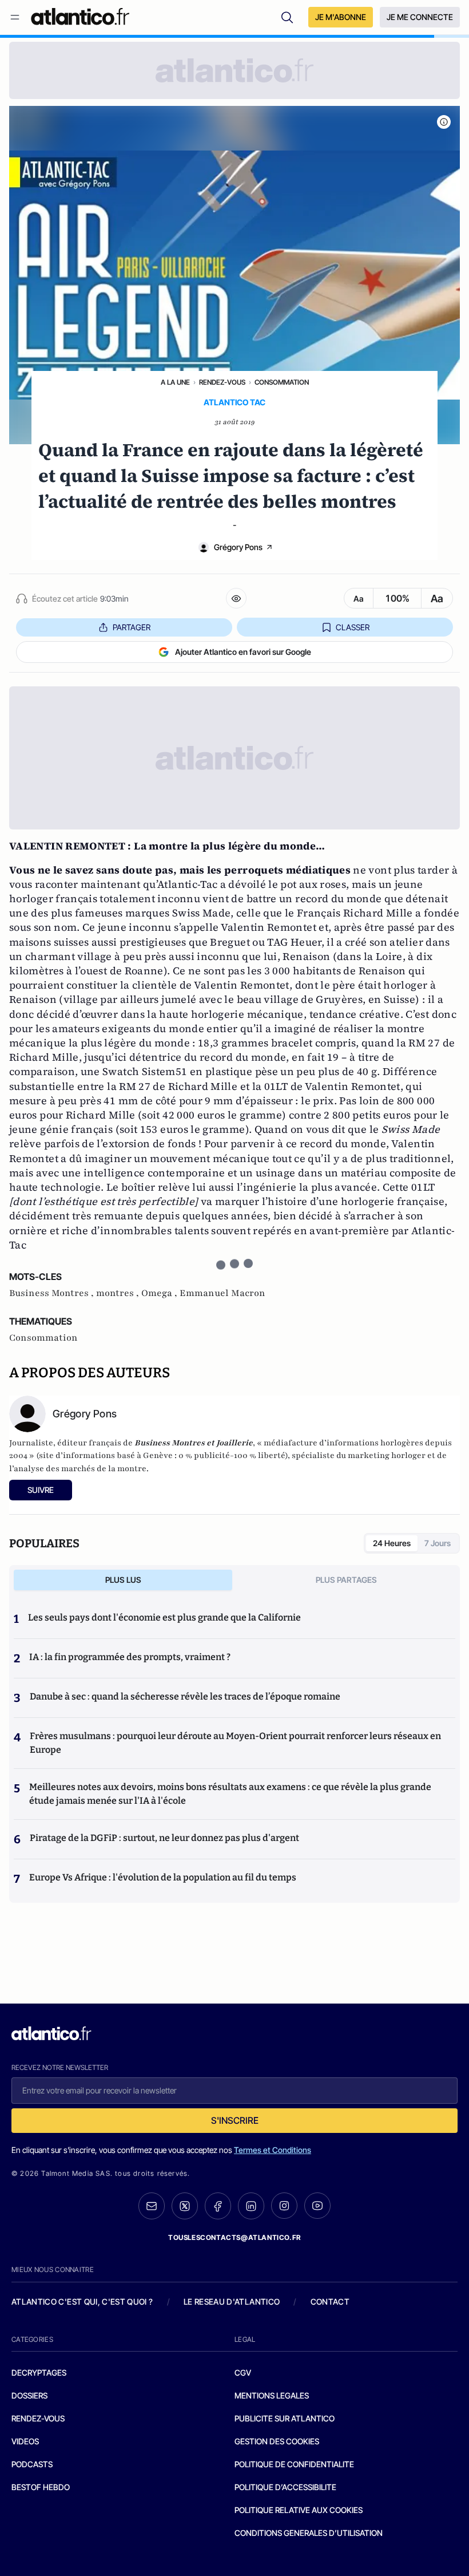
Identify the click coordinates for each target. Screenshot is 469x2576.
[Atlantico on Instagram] (284, 2206)
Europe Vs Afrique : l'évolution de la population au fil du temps (163, 1877)
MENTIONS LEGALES (272, 2395)
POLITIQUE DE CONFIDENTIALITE (294, 2464)
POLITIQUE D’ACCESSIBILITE (285, 2487)
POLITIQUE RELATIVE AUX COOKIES (299, 2510)
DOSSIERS (29, 2395)
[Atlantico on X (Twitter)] (185, 2206)
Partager (132, 627)
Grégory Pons (238, 547)
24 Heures (392, 1543)
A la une (175, 382)
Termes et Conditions (273, 2150)
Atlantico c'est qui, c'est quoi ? (82, 2302)
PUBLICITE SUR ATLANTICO (285, 2418)
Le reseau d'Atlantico (232, 2302)
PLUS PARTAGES (346, 1580)
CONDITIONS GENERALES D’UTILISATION (309, 2533)
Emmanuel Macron (222, 1293)
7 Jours (438, 1543)
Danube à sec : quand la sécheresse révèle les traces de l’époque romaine (185, 1696)
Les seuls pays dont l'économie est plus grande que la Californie (164, 1617)
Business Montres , (53, 1293)
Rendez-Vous (222, 382)
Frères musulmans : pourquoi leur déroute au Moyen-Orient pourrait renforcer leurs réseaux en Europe (235, 1743)
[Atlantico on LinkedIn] (251, 2206)
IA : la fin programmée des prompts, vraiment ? (130, 1657)
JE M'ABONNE (341, 17)
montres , (119, 1293)
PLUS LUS (123, 1580)
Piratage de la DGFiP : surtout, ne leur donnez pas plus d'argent (164, 1838)
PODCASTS (32, 2464)
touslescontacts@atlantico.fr (234, 2237)
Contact (330, 2302)
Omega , (160, 1293)
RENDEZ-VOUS (38, 2418)
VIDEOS (25, 2441)
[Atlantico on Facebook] (218, 2206)
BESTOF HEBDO (41, 2487)
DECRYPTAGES (39, 2372)
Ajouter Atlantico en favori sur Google (243, 652)
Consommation (282, 382)
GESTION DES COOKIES (277, 2441)
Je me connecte (420, 17)
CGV (243, 2372)
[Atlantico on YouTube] (317, 2206)
